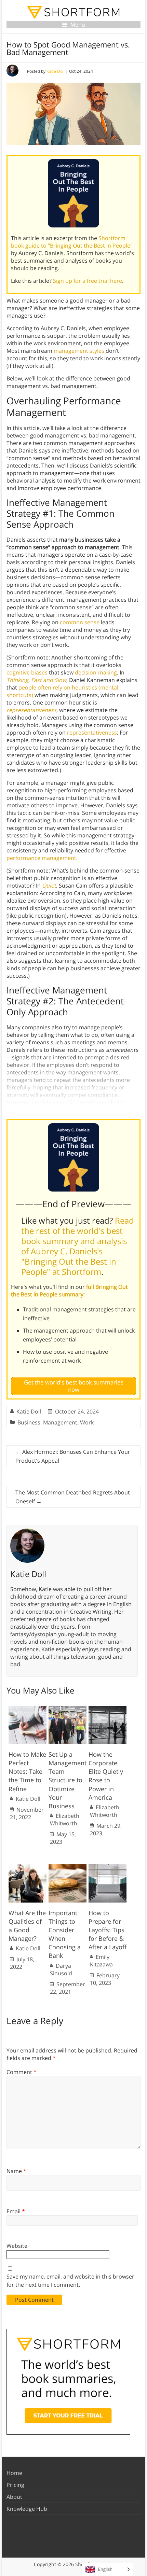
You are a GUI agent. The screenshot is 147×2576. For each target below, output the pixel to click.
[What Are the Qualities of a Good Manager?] (28, 1868)
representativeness (92, 733)
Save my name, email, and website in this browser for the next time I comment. (70, 2281)
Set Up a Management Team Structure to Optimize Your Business (68, 1780)
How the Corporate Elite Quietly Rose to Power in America (106, 1776)
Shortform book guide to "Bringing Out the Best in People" (72, 242)
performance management (41, 858)
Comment (22, 2072)
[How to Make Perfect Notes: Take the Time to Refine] (28, 1709)
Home (14, 2473)
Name (16, 2171)
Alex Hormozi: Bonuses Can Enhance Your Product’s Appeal (73, 1456)
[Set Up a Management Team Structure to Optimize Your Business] (68, 1709)
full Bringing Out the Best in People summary (69, 1291)
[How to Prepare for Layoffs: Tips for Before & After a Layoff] (108, 1868)
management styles (79, 351)
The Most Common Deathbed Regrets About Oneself (73, 1497)
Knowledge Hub (27, 2509)
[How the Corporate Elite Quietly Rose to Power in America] (108, 1709)
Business (29, 1422)
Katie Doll (56, 71)
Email (16, 2211)
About (14, 2497)
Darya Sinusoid (61, 1969)
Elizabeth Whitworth (65, 1820)
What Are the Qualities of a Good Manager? (27, 1926)
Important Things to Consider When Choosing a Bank (65, 1934)
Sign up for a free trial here (88, 281)
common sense (80, 622)
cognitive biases (27, 672)
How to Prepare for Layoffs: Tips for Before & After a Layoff (108, 1930)
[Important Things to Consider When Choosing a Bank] (68, 1868)
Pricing (15, 2485)
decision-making (96, 672)
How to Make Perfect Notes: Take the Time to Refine (27, 1772)
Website (17, 2246)
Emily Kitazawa (101, 1961)
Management (60, 1422)
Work (87, 1422)
